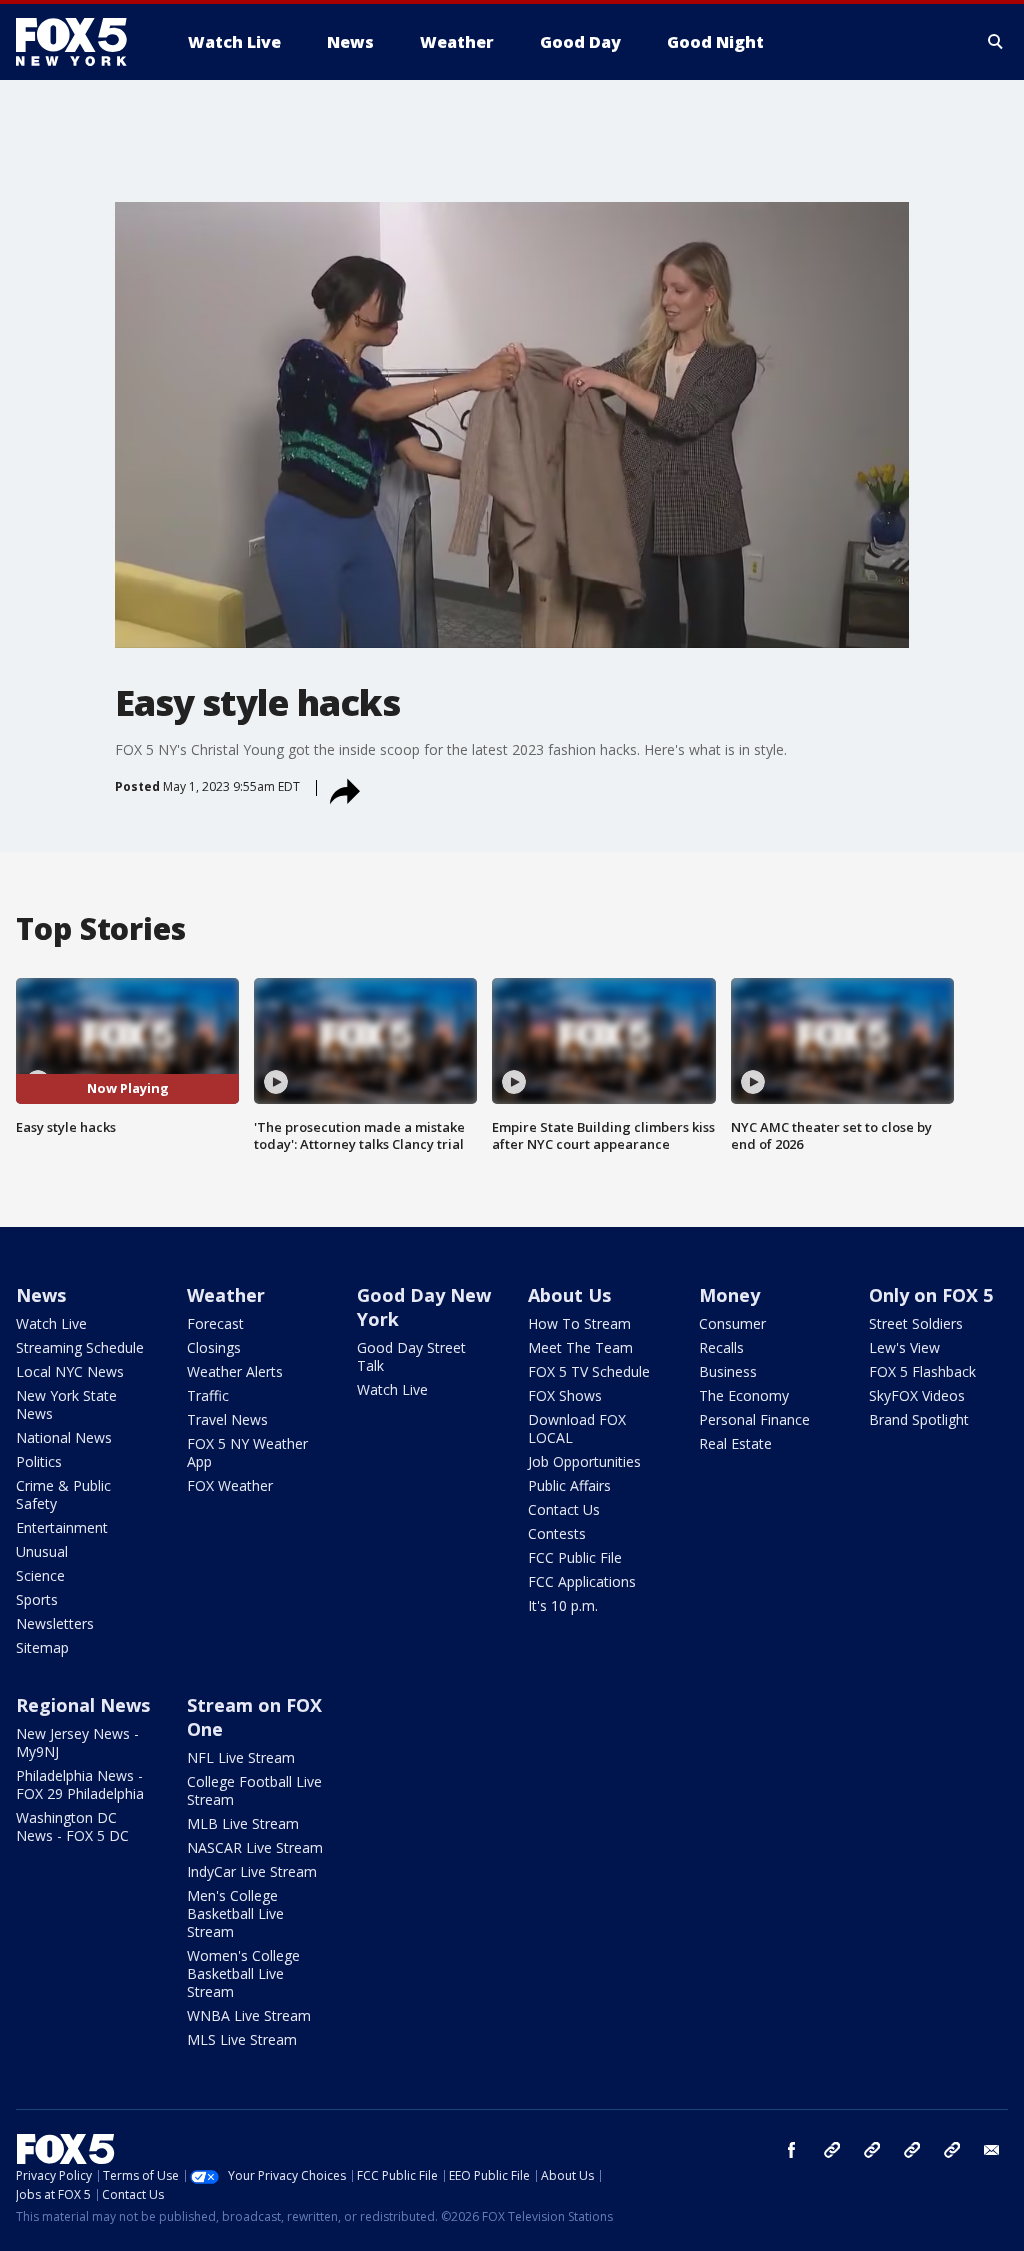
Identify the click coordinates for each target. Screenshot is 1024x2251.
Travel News (227, 1419)
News (41, 1295)
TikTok (872, 2150)
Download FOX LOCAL (577, 1428)
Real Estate (735, 1443)
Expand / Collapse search (996, 42)
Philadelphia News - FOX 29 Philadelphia (80, 1784)
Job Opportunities (584, 1461)
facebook (792, 2150)
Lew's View (904, 1347)
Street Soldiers (916, 1323)
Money (729, 1295)
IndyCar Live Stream (252, 1871)
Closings (214, 1347)
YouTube (912, 2150)
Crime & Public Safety (63, 1494)
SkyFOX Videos (917, 1395)
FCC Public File (575, 1557)
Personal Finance (754, 1419)
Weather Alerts (235, 1371)
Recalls (721, 1347)
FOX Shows (565, 1395)
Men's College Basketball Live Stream (235, 1913)
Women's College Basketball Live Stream (243, 1973)
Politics (39, 1461)
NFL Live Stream (241, 1757)
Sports (37, 1599)
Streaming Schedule (80, 1347)
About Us (569, 1295)
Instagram (832, 2150)
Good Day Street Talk (411, 1356)
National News (64, 1437)
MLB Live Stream (243, 1823)
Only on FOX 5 (931, 1295)
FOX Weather (230, 1485)
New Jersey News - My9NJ (77, 1742)
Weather (226, 1295)
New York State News (66, 1404)
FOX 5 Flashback (922, 1371)
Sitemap (42, 1647)
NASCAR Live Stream (255, 1847)
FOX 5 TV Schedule (589, 1371)
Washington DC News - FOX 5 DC (72, 1826)
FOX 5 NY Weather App (247, 1452)
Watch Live (51, 1323)
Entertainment (62, 1527)
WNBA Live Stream (249, 2015)
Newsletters (55, 1623)
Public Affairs (569, 1485)
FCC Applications (582, 1581)
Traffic (208, 1395)
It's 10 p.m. (563, 1605)
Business (728, 1371)
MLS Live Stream (242, 2039)
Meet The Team (580, 1347)
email (992, 2150)
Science (40, 1575)
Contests (557, 1533)
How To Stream (579, 1323)
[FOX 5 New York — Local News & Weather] (82, 42)
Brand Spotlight (919, 1419)
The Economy (744, 1395)
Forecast (215, 1323)
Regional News (83, 1705)
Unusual (42, 1551)
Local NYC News (70, 1371)
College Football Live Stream (254, 1790)
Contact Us (564, 1509)
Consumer (732, 1323)
